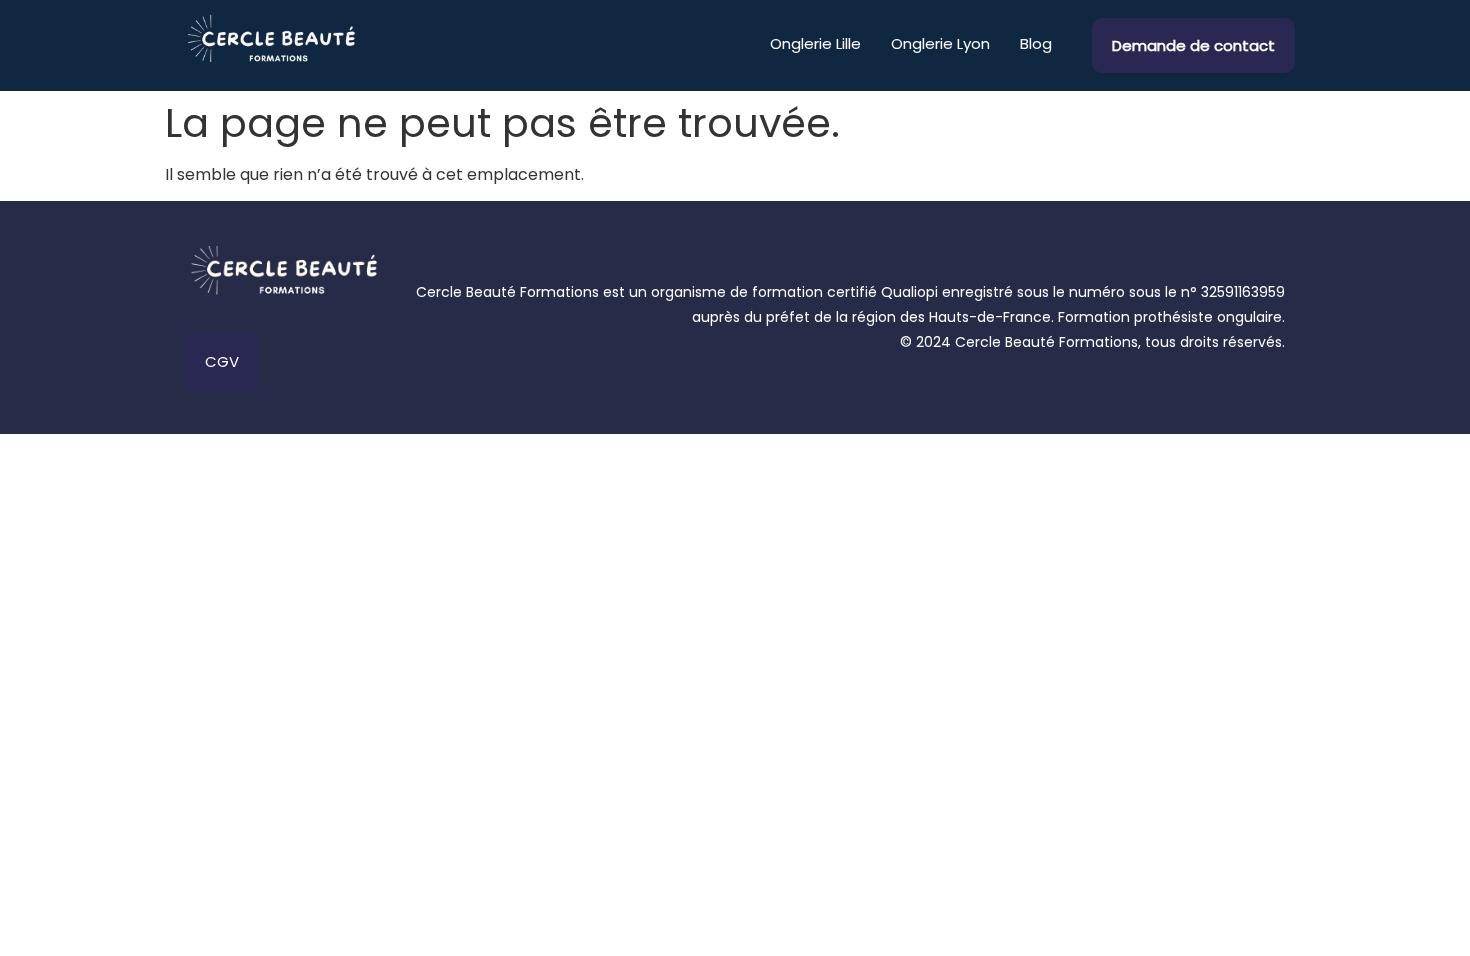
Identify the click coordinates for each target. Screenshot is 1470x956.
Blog (1036, 43)
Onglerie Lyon (940, 43)
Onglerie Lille (815, 43)
